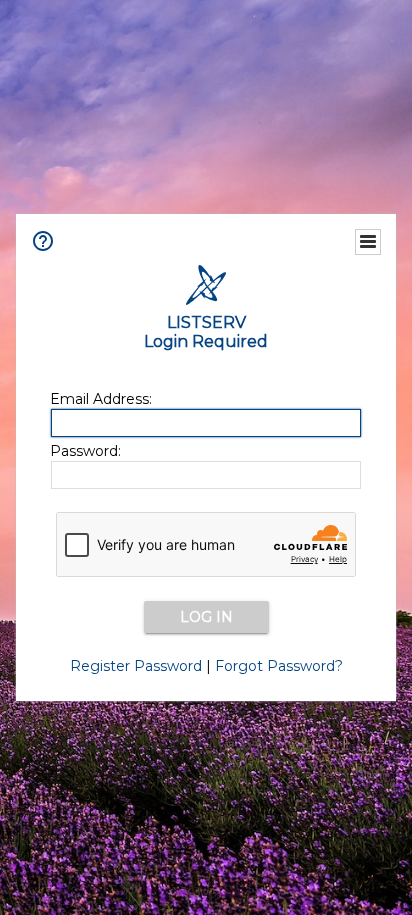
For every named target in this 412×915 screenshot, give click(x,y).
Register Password (136, 666)
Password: (85, 451)
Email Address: (101, 399)
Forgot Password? (279, 666)
